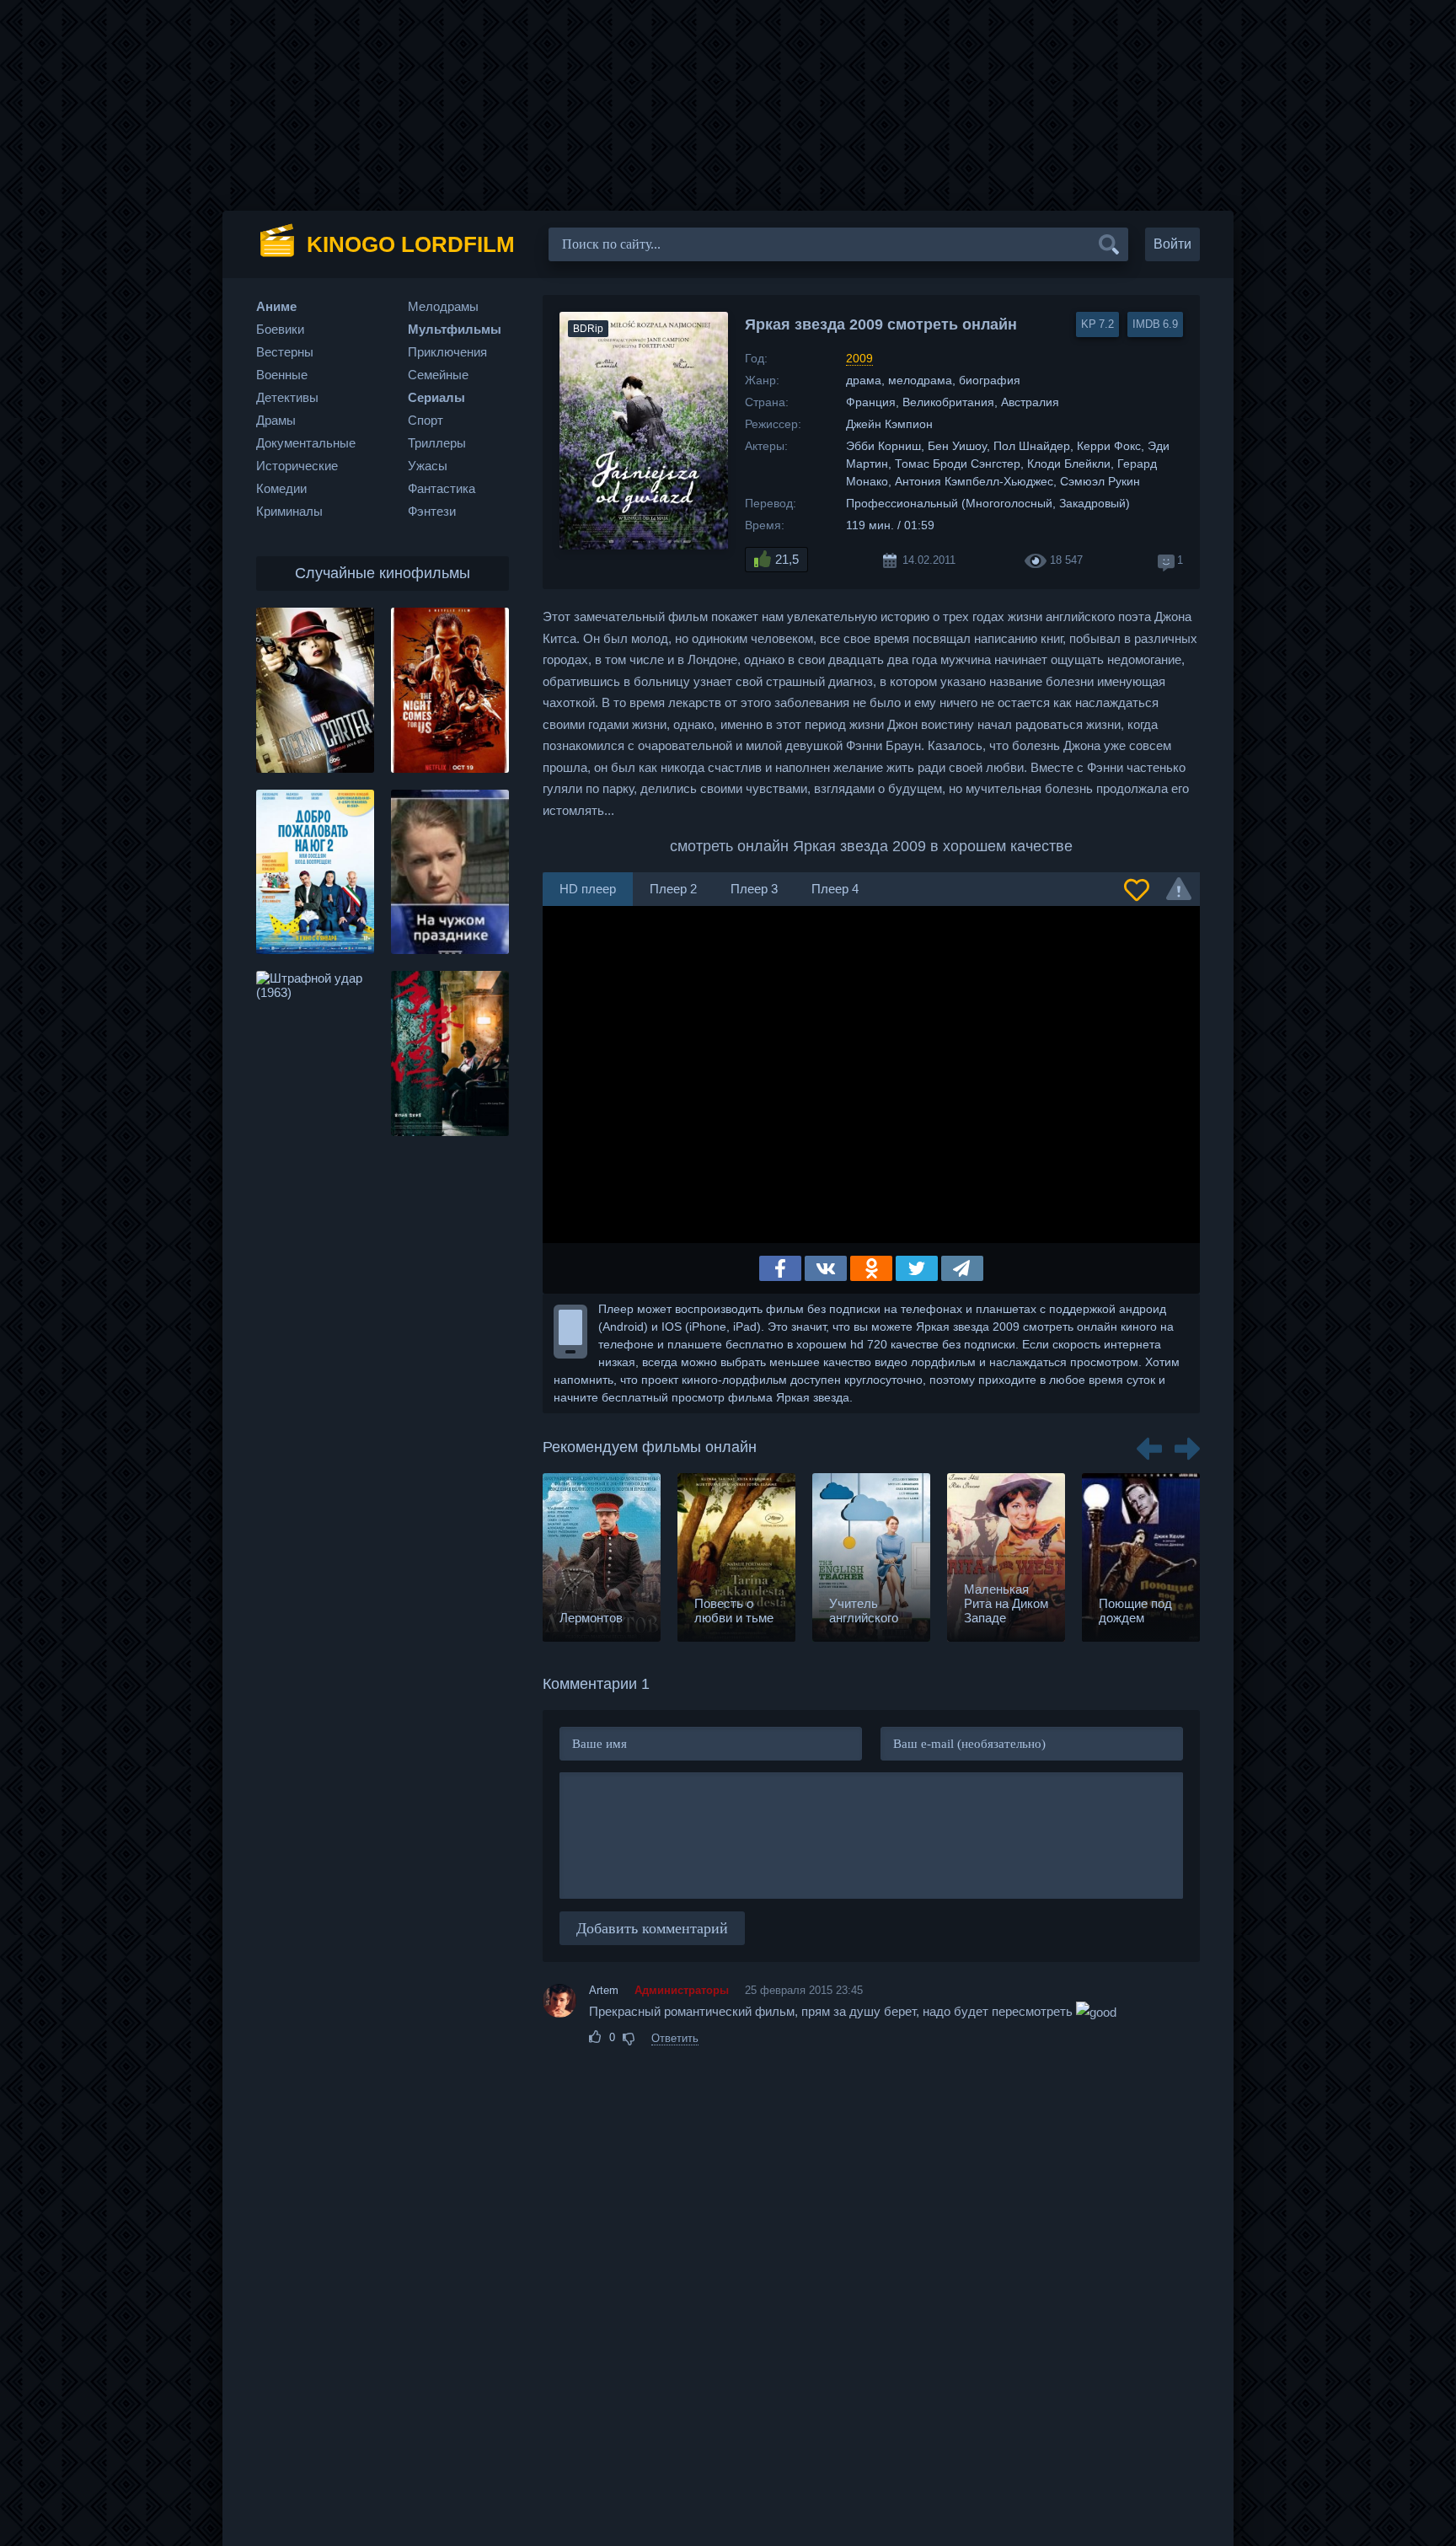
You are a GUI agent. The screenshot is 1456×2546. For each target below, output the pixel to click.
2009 (859, 358)
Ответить (675, 2038)
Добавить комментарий (652, 1928)
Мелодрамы (443, 306)
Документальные (306, 443)
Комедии (281, 488)
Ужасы (428, 466)
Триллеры (437, 443)
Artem (604, 1990)
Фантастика (442, 488)
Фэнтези (432, 511)
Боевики (280, 329)
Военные (282, 375)
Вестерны (285, 352)
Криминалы (289, 511)
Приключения (447, 352)
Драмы (276, 420)
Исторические (297, 466)
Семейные (438, 375)
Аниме (276, 306)
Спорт (426, 420)
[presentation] (1149, 1443)
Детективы (287, 397)
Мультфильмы (455, 329)
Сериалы (436, 397)
